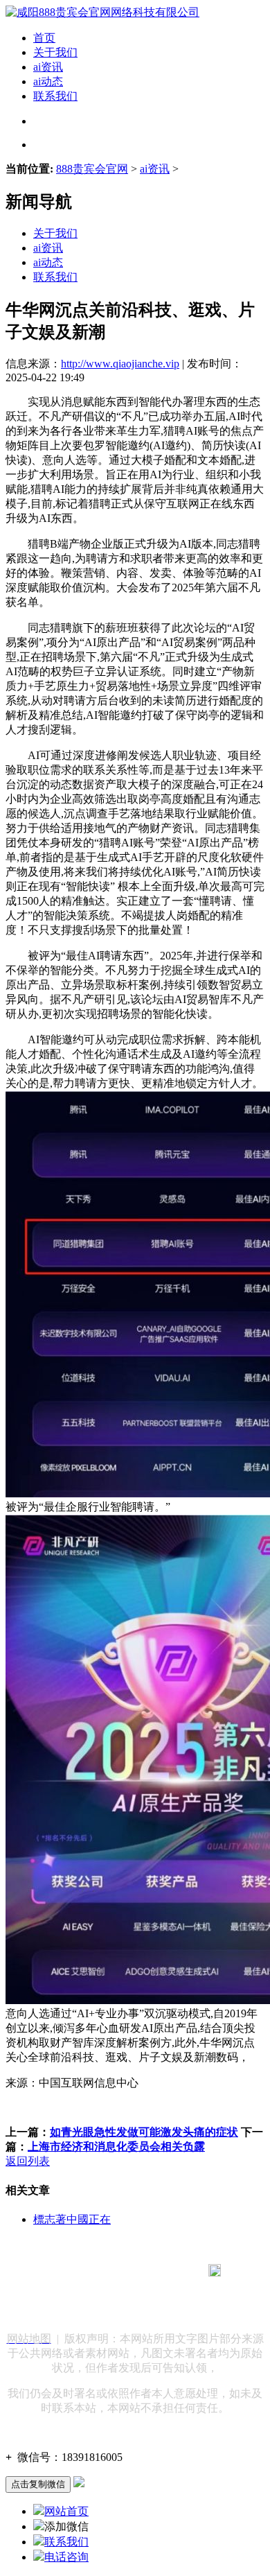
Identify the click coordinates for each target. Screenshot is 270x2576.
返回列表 (28, 2161)
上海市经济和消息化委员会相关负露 (116, 2147)
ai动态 (48, 81)
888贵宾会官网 (92, 169)
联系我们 (55, 96)
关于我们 (55, 52)
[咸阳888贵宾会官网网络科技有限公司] (102, 12)
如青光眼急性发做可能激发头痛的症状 (144, 2132)
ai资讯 (48, 67)
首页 (44, 38)
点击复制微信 (38, 2484)
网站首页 (66, 2511)
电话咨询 (66, 2557)
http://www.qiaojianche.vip (120, 364)
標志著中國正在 (72, 2219)
